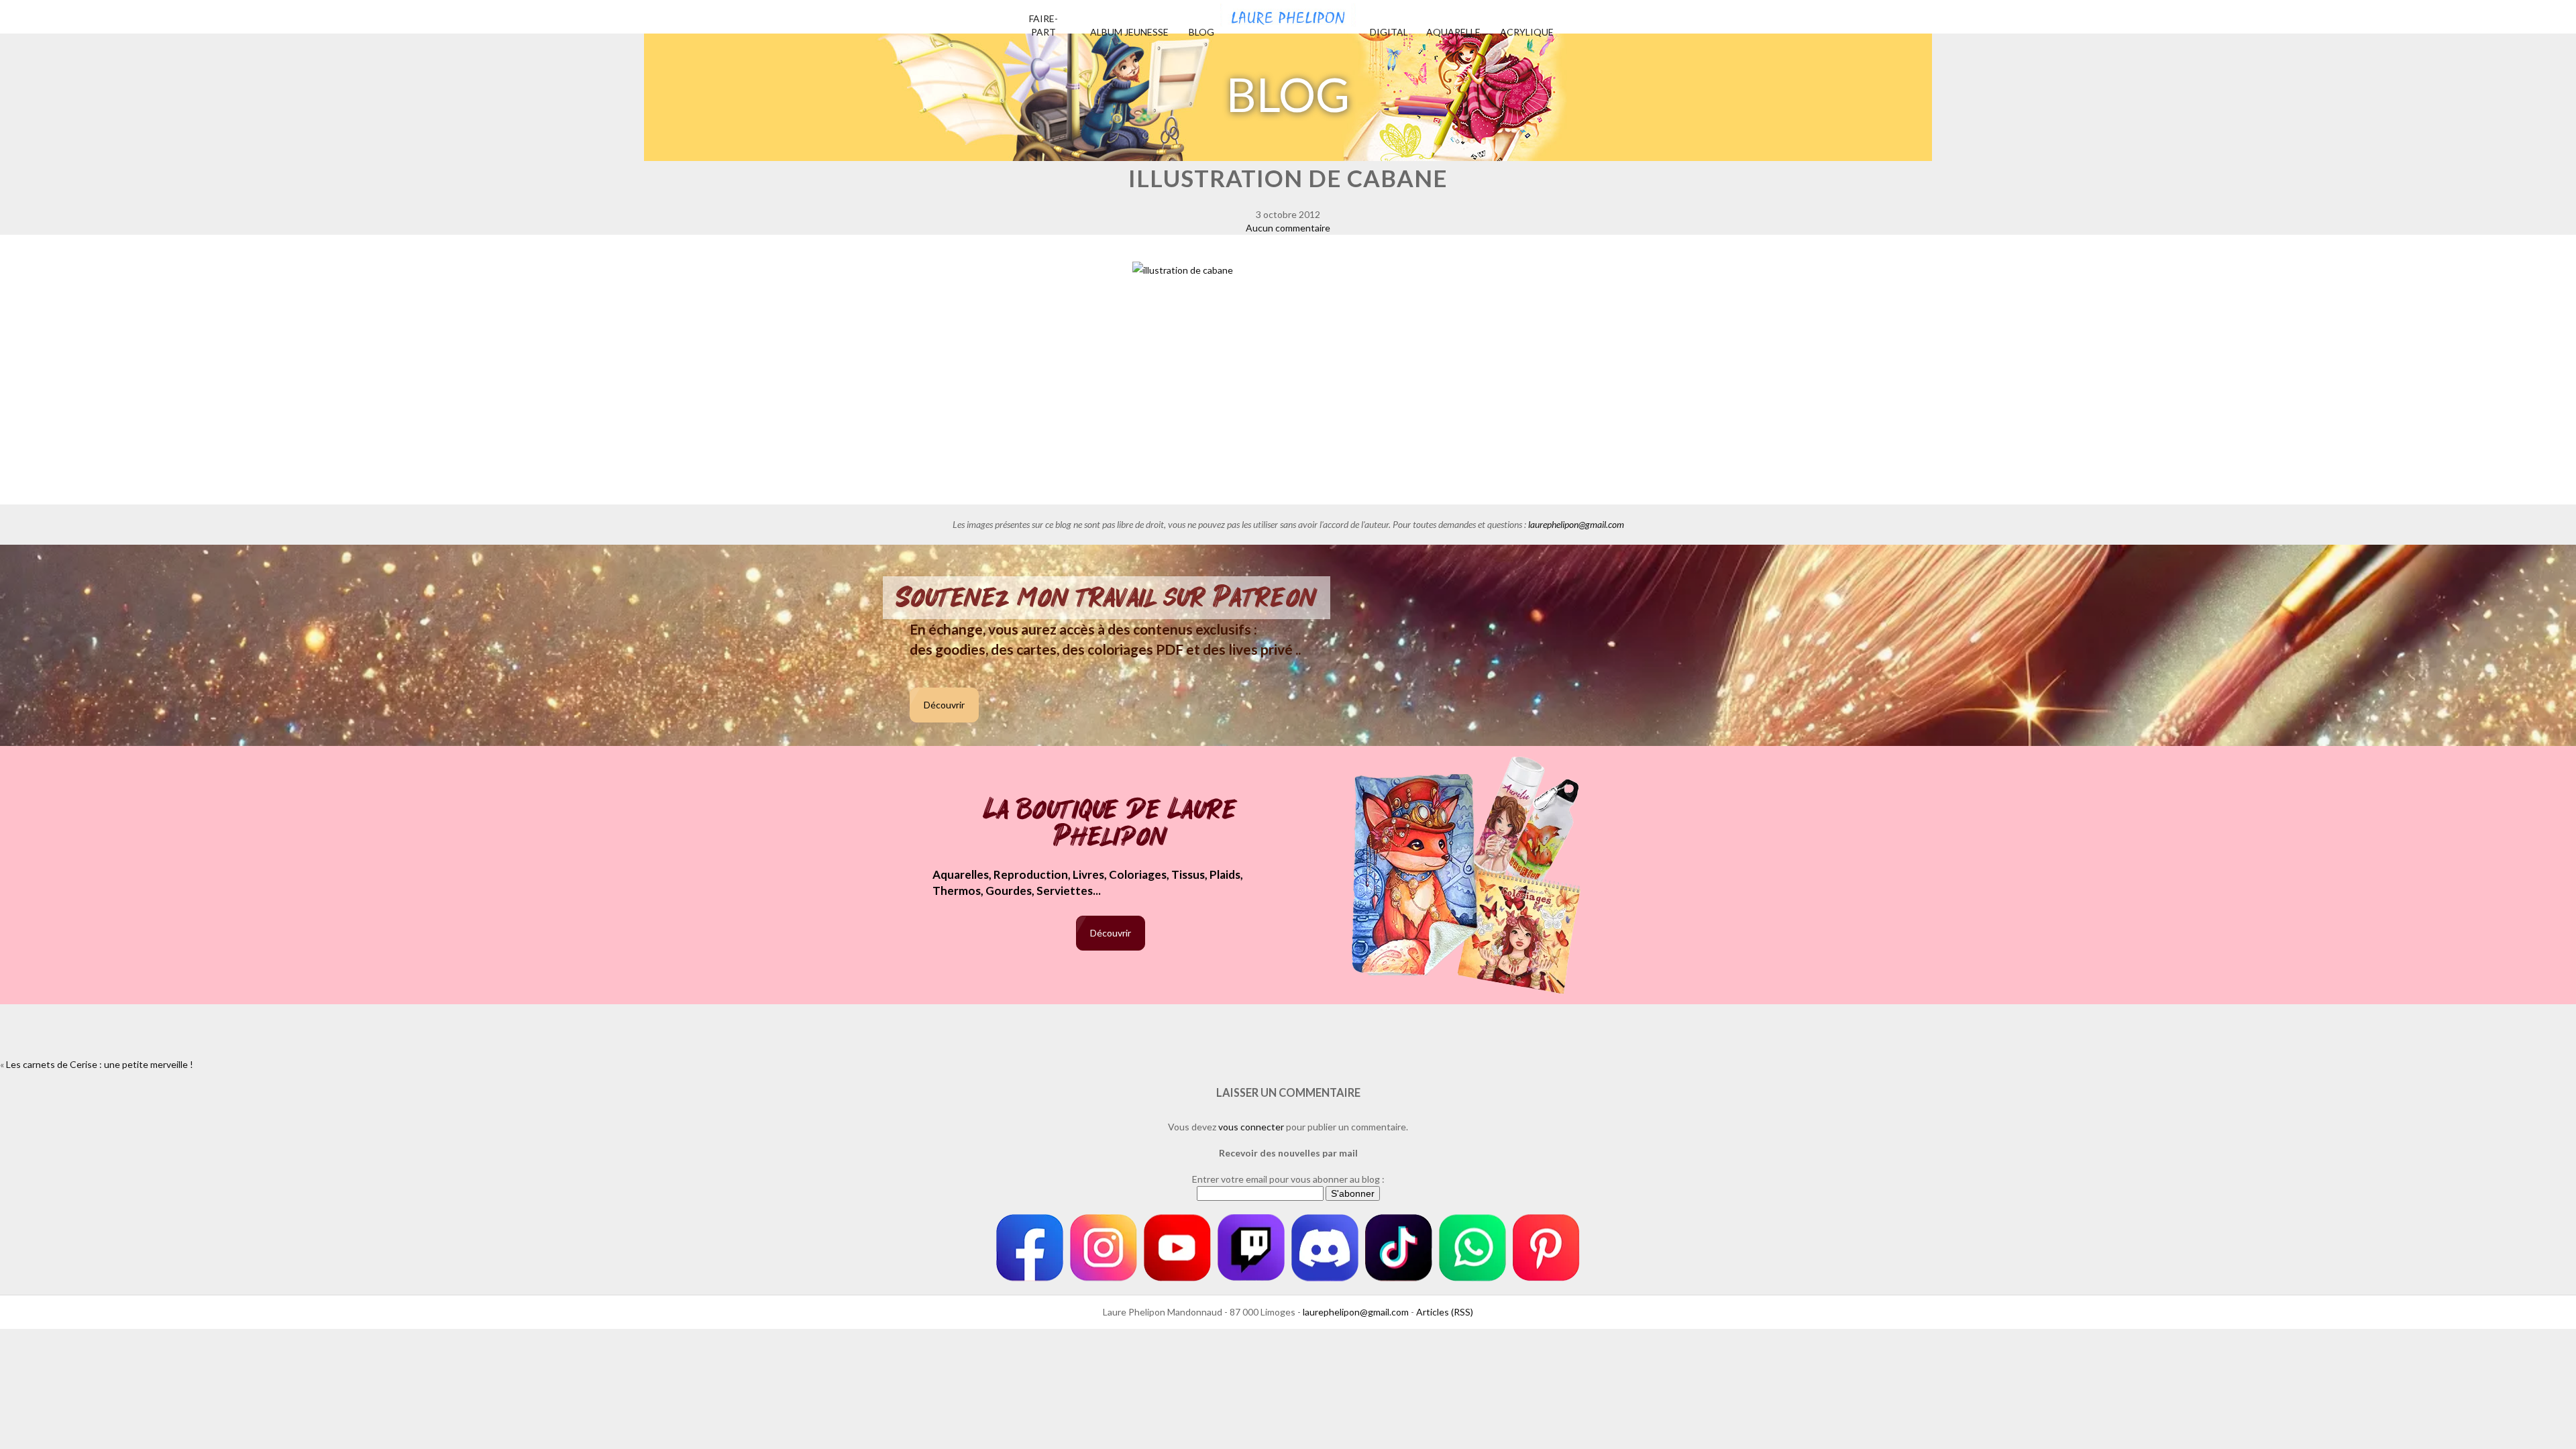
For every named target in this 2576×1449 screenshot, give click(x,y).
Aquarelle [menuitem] (1453, 32)
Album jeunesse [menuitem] (1129, 32)
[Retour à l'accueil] (1288, 13)
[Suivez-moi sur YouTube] (1177, 1248)
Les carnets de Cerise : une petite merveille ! (100, 1064)
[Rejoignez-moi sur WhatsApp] (1472, 1248)
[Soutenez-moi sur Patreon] (1546, 1248)
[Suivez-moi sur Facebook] (1030, 1248)
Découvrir (944, 705)
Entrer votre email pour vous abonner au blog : (1288, 1179)
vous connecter (1251, 1127)
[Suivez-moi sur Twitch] (1251, 1248)
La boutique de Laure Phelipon (1111, 824)
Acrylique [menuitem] (1527, 32)
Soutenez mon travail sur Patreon (1107, 598)
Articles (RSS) (1445, 1312)
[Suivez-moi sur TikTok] (1399, 1248)
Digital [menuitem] (1389, 32)
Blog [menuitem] (1201, 32)
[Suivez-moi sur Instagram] (1104, 1248)
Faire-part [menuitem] (1043, 25)
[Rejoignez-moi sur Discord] (1325, 1248)
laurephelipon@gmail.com (1576, 524)
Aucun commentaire (1288, 228)
